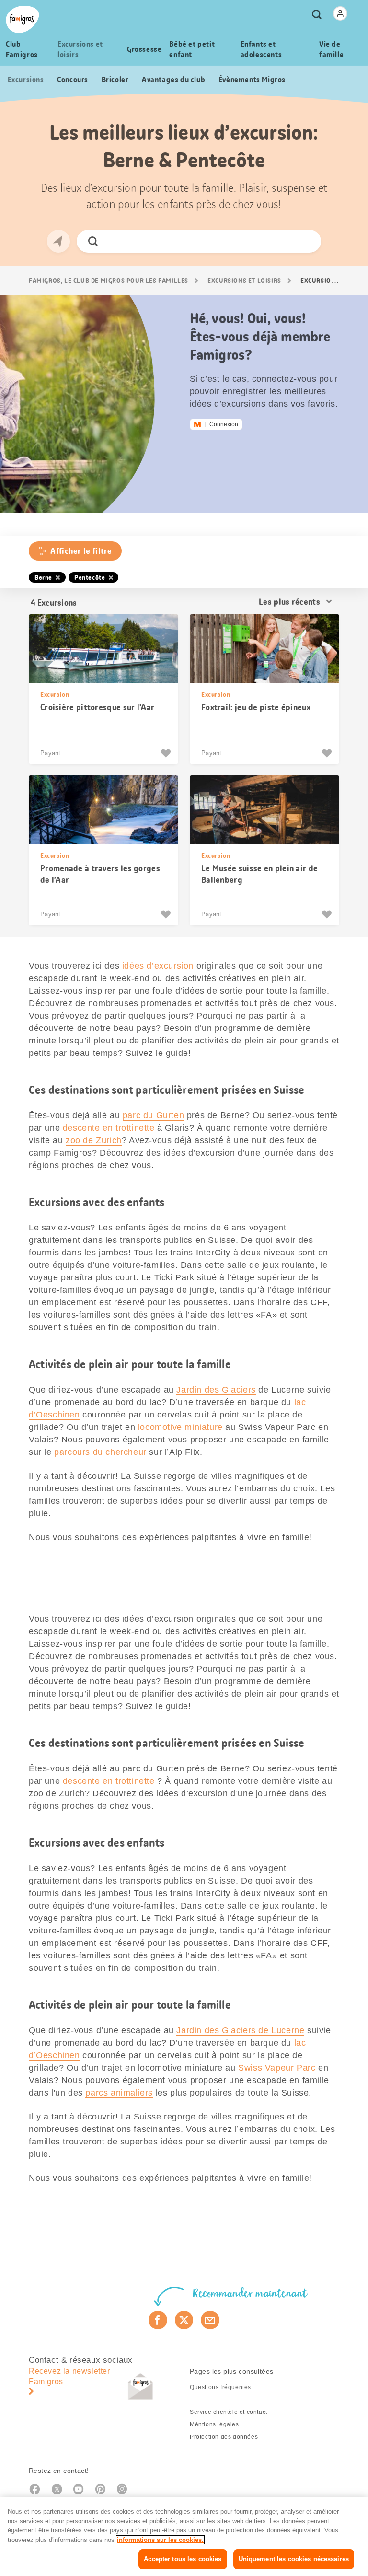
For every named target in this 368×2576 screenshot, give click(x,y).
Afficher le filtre (81, 551)
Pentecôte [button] (90, 577)
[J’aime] (167, 753)
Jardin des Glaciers (216, 1390)
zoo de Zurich (94, 1140)
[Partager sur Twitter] (184, 2320)
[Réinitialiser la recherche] (305, 241)
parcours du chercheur (100, 1452)
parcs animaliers (119, 2093)
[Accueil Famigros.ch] (23, 19)
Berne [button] (43, 577)
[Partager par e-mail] (210, 2320)
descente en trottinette (109, 1128)
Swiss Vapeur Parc (277, 2068)
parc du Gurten (153, 1115)
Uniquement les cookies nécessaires (294, 2559)
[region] (184, 2537)
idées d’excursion (158, 966)
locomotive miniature (180, 1427)
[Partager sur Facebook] (158, 2320)
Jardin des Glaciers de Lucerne (240, 2030)
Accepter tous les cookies (183, 2559)
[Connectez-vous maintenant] (340, 13)
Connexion (224, 424)
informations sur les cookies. (160, 2540)
